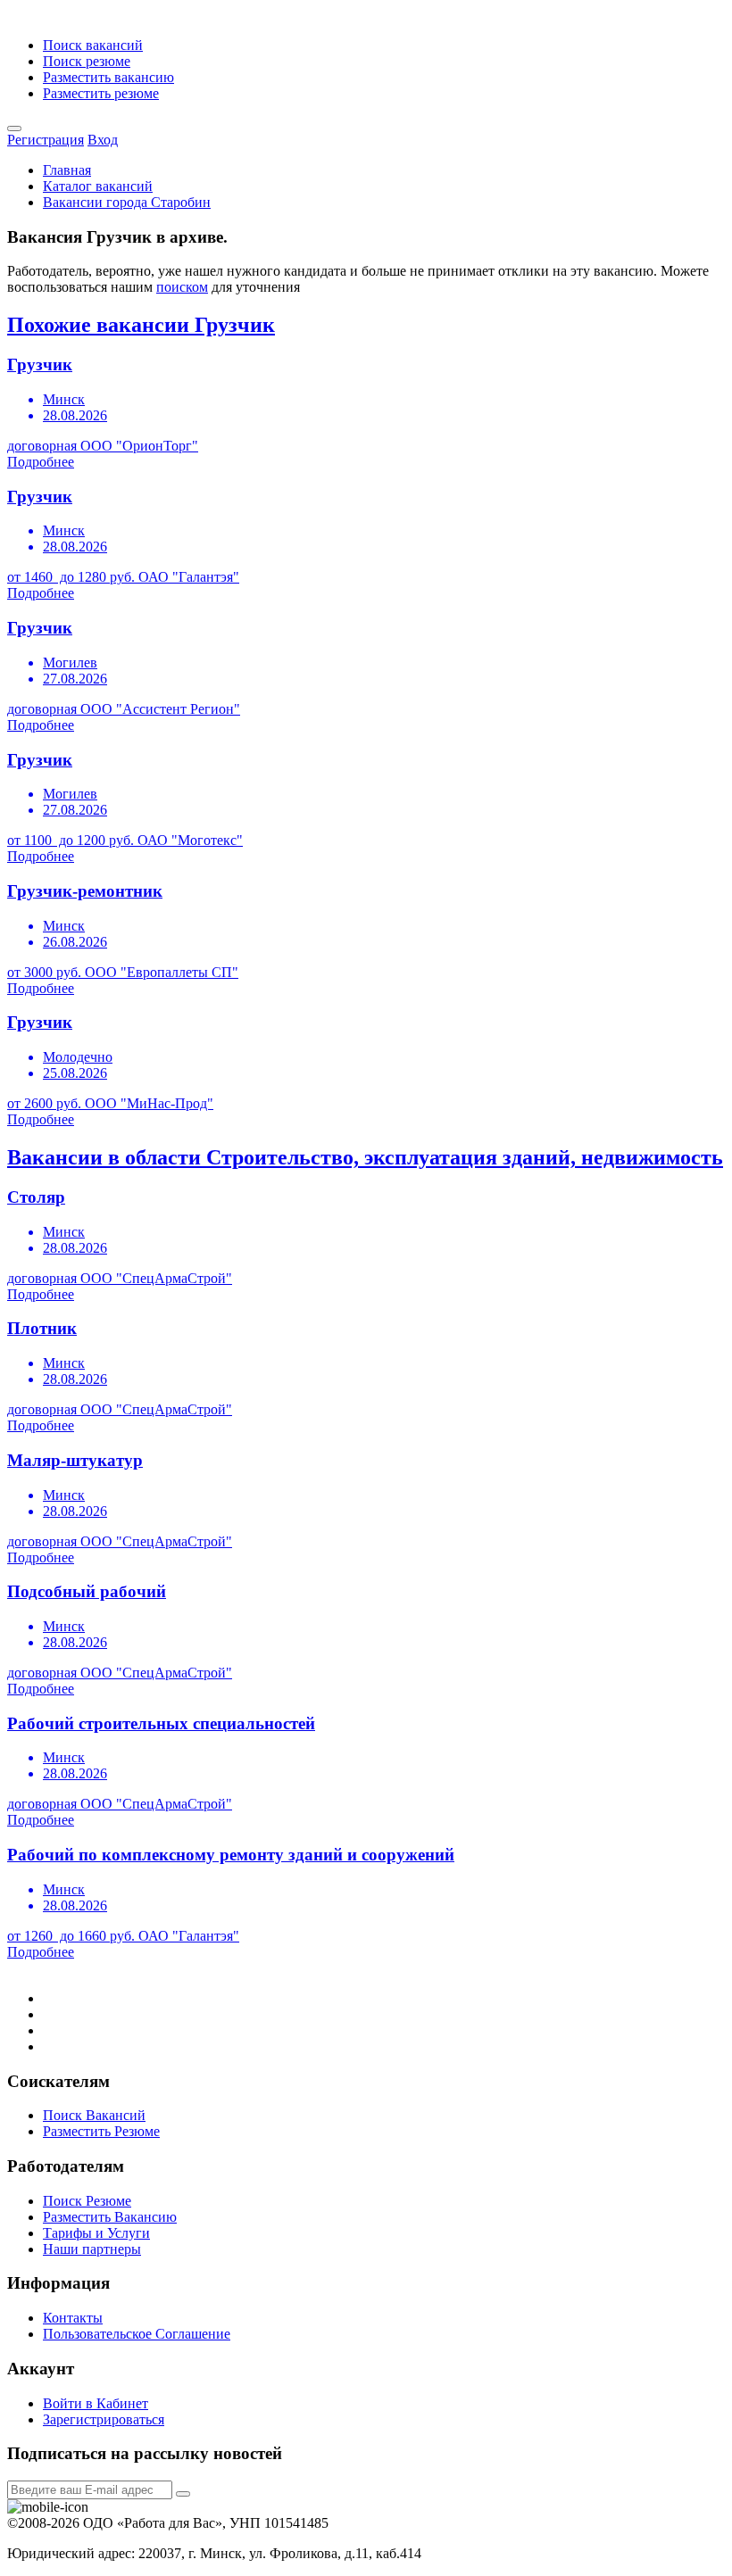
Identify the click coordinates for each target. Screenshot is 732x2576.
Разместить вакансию (108, 77)
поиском (182, 287)
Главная (67, 170)
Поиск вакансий (93, 45)
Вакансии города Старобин (127, 202)
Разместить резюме (101, 93)
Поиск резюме (87, 61)
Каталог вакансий (98, 186)
